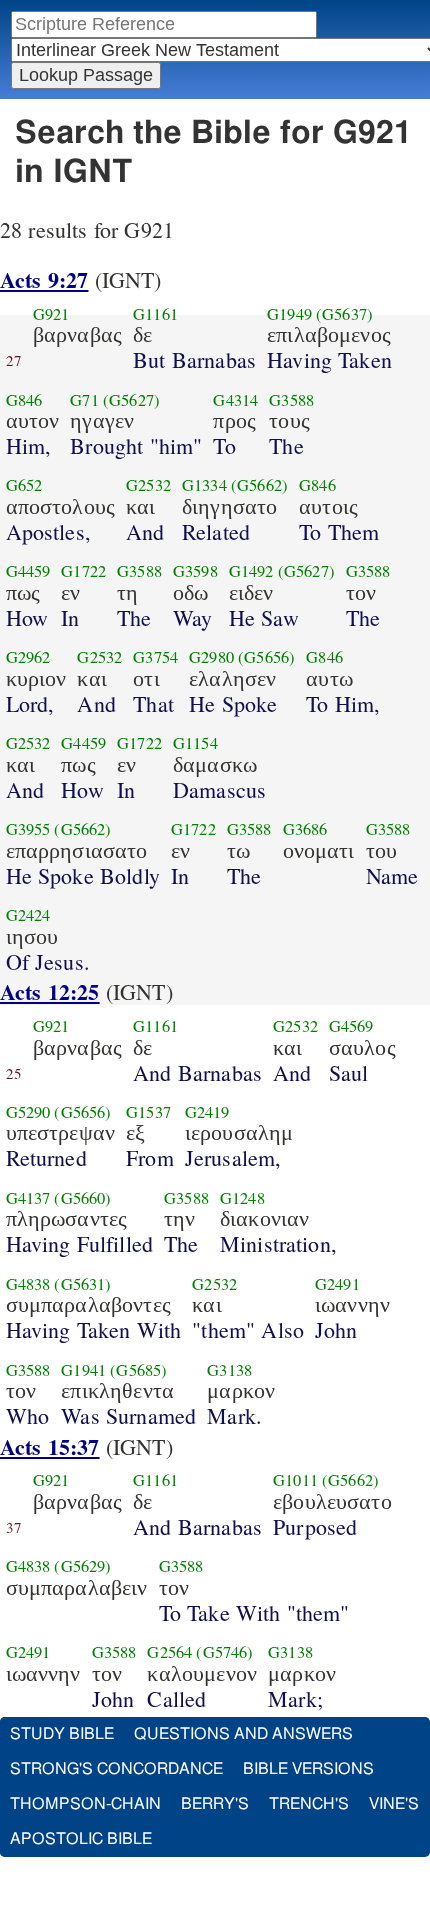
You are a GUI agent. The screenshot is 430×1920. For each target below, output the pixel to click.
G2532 (148, 485)
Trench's (309, 1804)
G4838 (28, 1284)
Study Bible (62, 1734)
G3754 (155, 657)
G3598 (195, 571)
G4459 (28, 571)
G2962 (28, 657)
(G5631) (82, 1284)
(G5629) (82, 1566)
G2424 (28, 915)
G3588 (291, 400)
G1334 (204, 485)
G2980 (211, 657)
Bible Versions (308, 1769)
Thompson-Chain (85, 1804)
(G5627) (131, 400)
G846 (24, 400)
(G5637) (344, 314)
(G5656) (266, 657)
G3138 (229, 1370)
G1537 (148, 1112)
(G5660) (82, 1198)
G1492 (251, 571)
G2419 (207, 1112)
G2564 (169, 1652)
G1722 (83, 571)
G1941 (83, 1370)
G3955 (28, 829)
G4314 (235, 400)
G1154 (195, 743)
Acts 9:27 (44, 279)
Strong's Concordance (116, 1769)
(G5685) (138, 1370)
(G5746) (224, 1652)
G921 (51, 314)
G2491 (337, 1284)
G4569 (351, 1026)
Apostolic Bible (81, 1839)
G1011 (295, 1480)
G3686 (305, 829)
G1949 (289, 314)
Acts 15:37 (50, 1446)
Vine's (394, 1804)
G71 (84, 400)
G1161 (155, 314)
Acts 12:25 (50, 991)
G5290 (28, 1112)
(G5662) (259, 485)
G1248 (242, 1198)
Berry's (215, 1804)
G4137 (28, 1198)
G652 (24, 485)
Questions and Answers (243, 1734)
